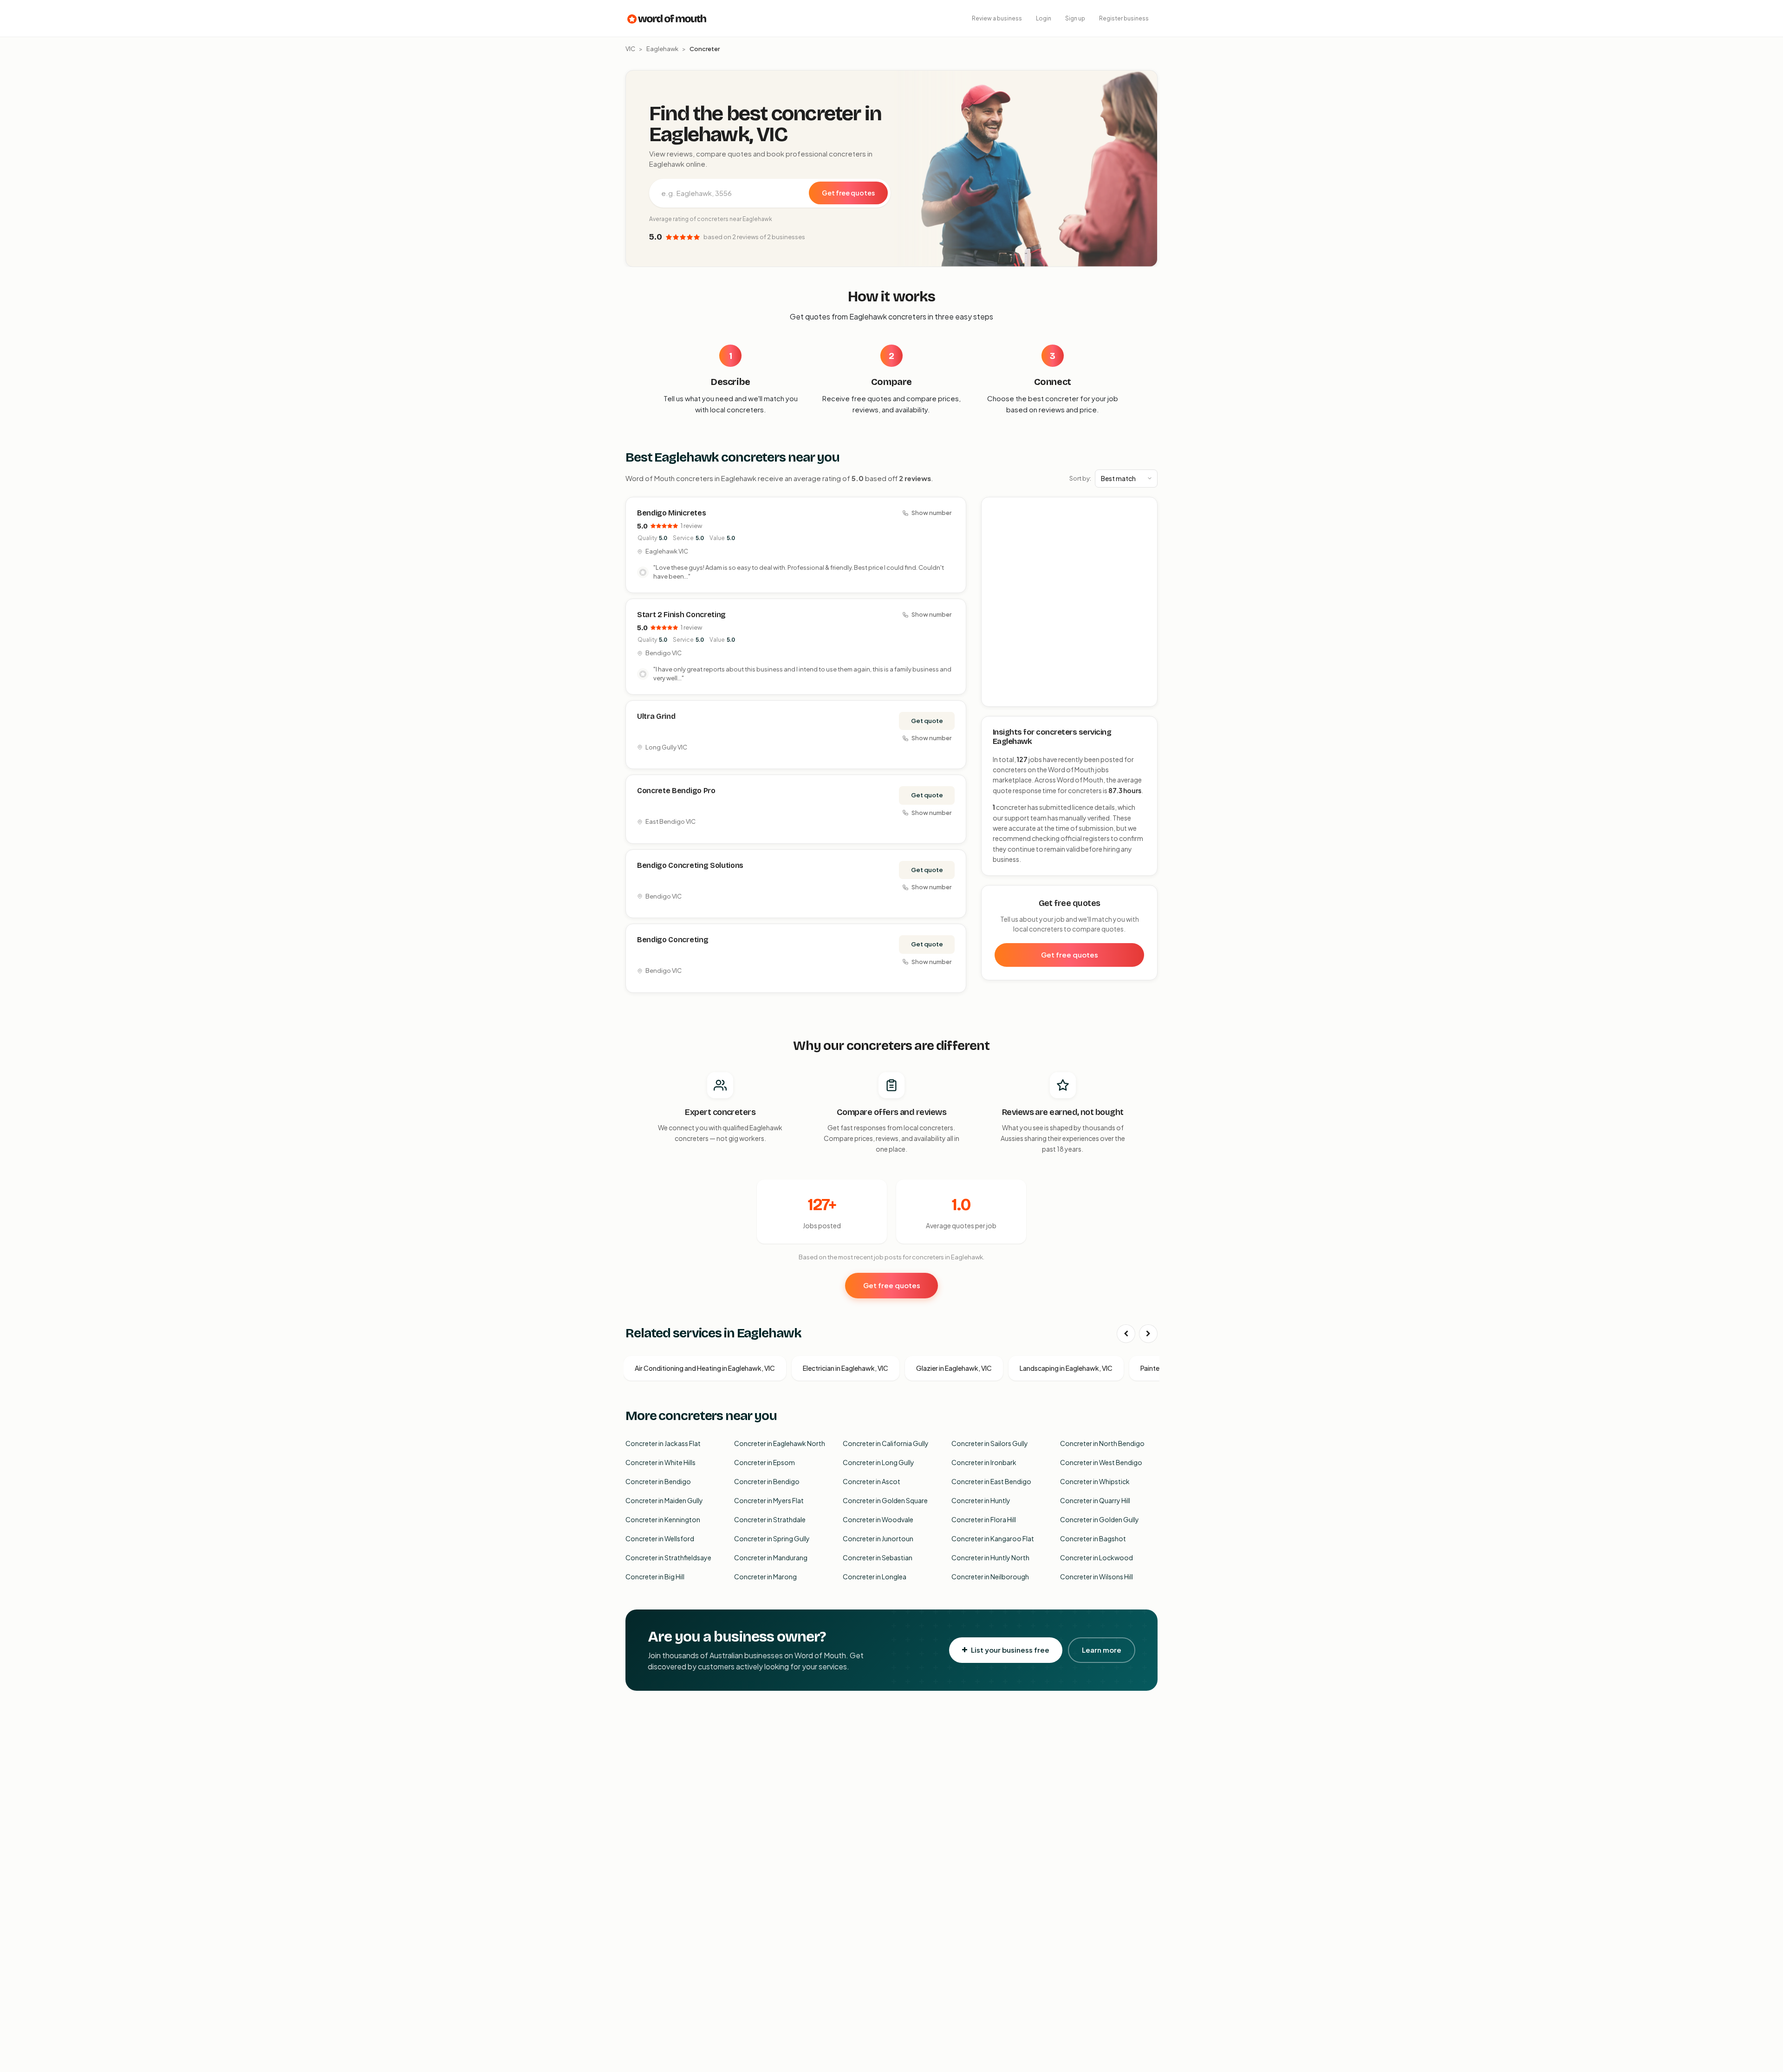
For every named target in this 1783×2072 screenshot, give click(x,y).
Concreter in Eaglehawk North (780, 1443)
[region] (1070, 602)
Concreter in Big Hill (655, 1577)
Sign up (1075, 18)
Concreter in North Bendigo (1102, 1443)
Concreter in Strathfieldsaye (668, 1557)
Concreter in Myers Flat (769, 1500)
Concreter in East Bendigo (991, 1481)
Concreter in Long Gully (878, 1462)
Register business (1124, 18)
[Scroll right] (1148, 1334)
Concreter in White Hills (660, 1462)
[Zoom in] (1145, 509)
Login (1044, 18)
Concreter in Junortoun (878, 1538)
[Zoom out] (1145, 523)
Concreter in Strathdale (770, 1519)
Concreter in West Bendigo (1101, 1462)
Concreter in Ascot (872, 1481)
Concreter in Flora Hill (984, 1519)
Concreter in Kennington (663, 1519)
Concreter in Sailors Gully (990, 1443)
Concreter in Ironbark (984, 1462)
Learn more (1102, 1650)
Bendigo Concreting (673, 940)
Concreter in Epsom (765, 1462)
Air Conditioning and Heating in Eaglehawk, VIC (705, 1368)
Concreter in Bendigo (658, 1481)
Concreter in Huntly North (990, 1557)
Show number (931, 513)
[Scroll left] (1126, 1334)
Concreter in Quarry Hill (1095, 1500)
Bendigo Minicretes (671, 513)
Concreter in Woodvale (878, 1519)
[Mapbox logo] (1005, 698)
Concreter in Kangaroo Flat (993, 1538)
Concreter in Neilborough (990, 1577)
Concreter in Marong (765, 1577)
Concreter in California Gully (886, 1443)
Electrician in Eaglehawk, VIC (846, 1368)
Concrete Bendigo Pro (676, 791)
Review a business (997, 18)
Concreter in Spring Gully (772, 1538)
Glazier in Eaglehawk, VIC (954, 1368)
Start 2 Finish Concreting (681, 615)
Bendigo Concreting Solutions (690, 865)
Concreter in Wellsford (660, 1538)
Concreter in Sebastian (878, 1557)
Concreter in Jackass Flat (663, 1443)
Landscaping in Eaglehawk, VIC (1066, 1368)
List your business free (1010, 1650)
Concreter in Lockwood (1096, 1557)
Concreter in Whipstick (1095, 1481)
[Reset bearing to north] (1145, 536)
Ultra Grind (656, 716)
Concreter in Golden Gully (1100, 1519)
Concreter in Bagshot (1093, 1538)
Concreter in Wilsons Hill (1096, 1577)
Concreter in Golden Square (885, 1500)
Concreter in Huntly (981, 1500)
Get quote (927, 721)
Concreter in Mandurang (771, 1557)
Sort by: (1080, 478)
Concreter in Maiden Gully (664, 1500)
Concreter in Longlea (875, 1577)
